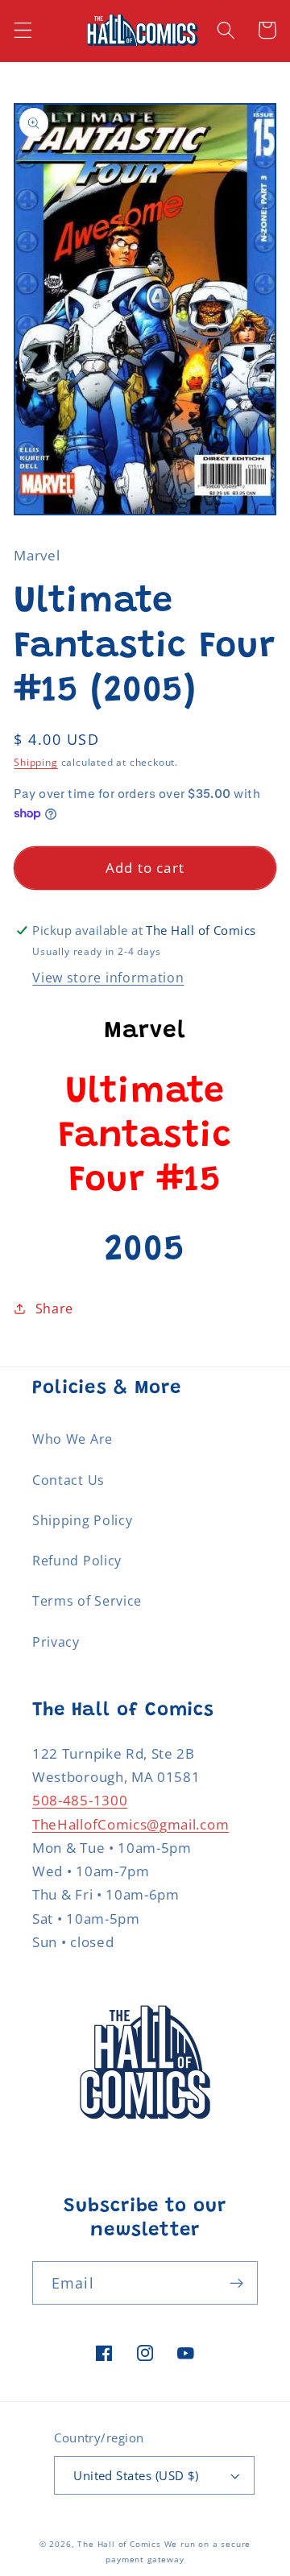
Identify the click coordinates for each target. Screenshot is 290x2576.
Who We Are (72, 1439)
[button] (23, 30)
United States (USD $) (136, 2475)
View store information (108, 978)
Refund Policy (77, 1561)
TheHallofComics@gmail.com (130, 1824)
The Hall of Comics (119, 2544)
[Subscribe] (236, 2283)
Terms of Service (87, 1601)
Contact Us (68, 1480)
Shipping (35, 762)
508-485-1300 (80, 1800)
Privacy (56, 1642)
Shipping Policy (82, 1520)
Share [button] (54, 1309)
